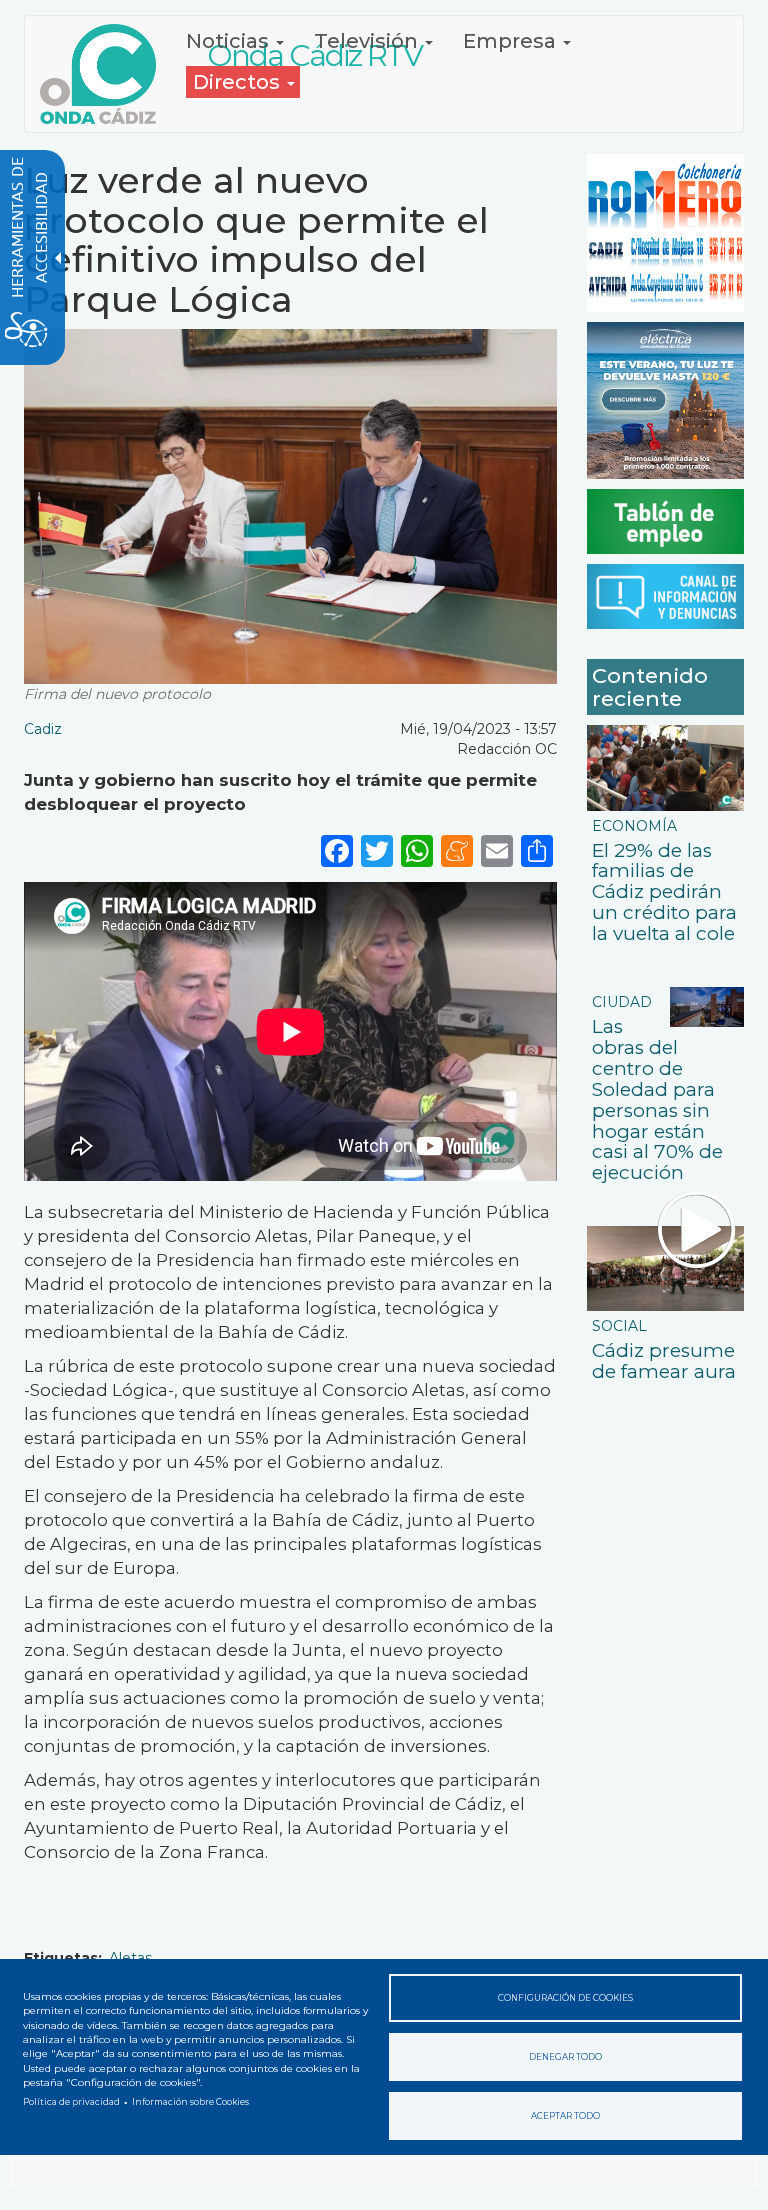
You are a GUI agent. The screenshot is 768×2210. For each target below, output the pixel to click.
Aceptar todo (565, 2116)
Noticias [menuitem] (230, 41)
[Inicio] (105, 74)
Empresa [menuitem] (512, 41)
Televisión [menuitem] (368, 41)
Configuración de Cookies (565, 1998)
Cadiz (43, 729)
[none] (537, 849)
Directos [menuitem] (239, 82)
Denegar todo (565, 2057)
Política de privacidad (71, 2102)
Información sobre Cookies (190, 2102)
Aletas (130, 1958)
